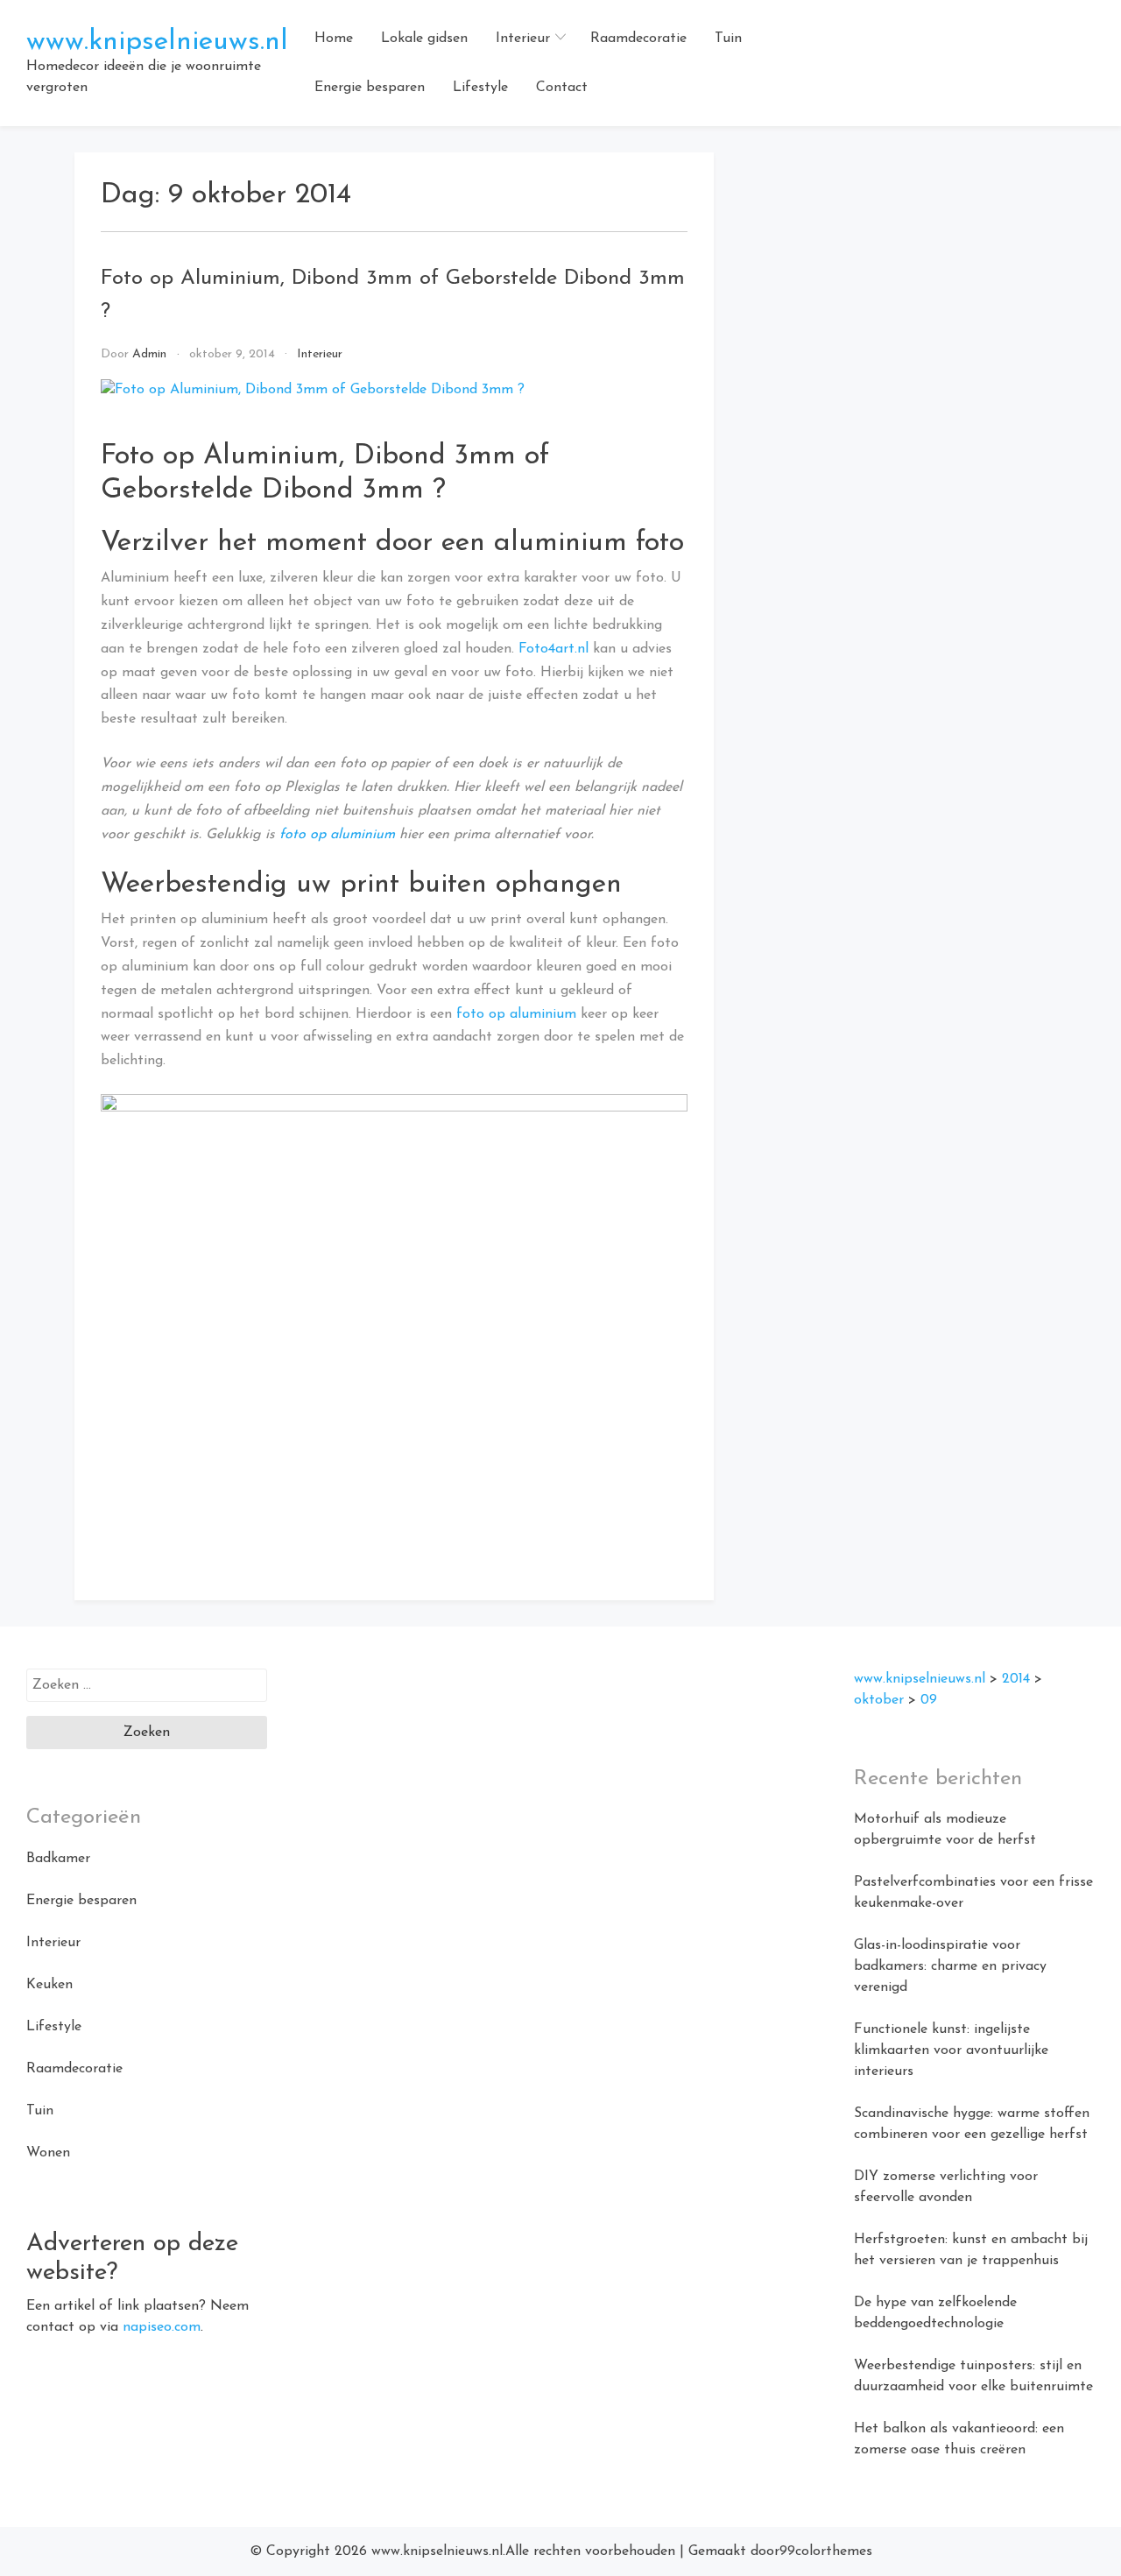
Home (334, 39)
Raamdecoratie (638, 39)
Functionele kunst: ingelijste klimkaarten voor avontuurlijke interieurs (951, 2050)
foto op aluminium (337, 835)
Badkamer (58, 1859)
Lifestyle (480, 88)
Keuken (49, 1985)
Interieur (523, 39)
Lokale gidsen (424, 39)
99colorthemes (826, 2551)
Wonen (48, 2153)
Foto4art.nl (553, 649)
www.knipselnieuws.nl (157, 42)
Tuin (728, 39)
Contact (562, 88)
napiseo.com (162, 2327)
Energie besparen (370, 88)
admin (149, 354)
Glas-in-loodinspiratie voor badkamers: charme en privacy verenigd (950, 1966)
